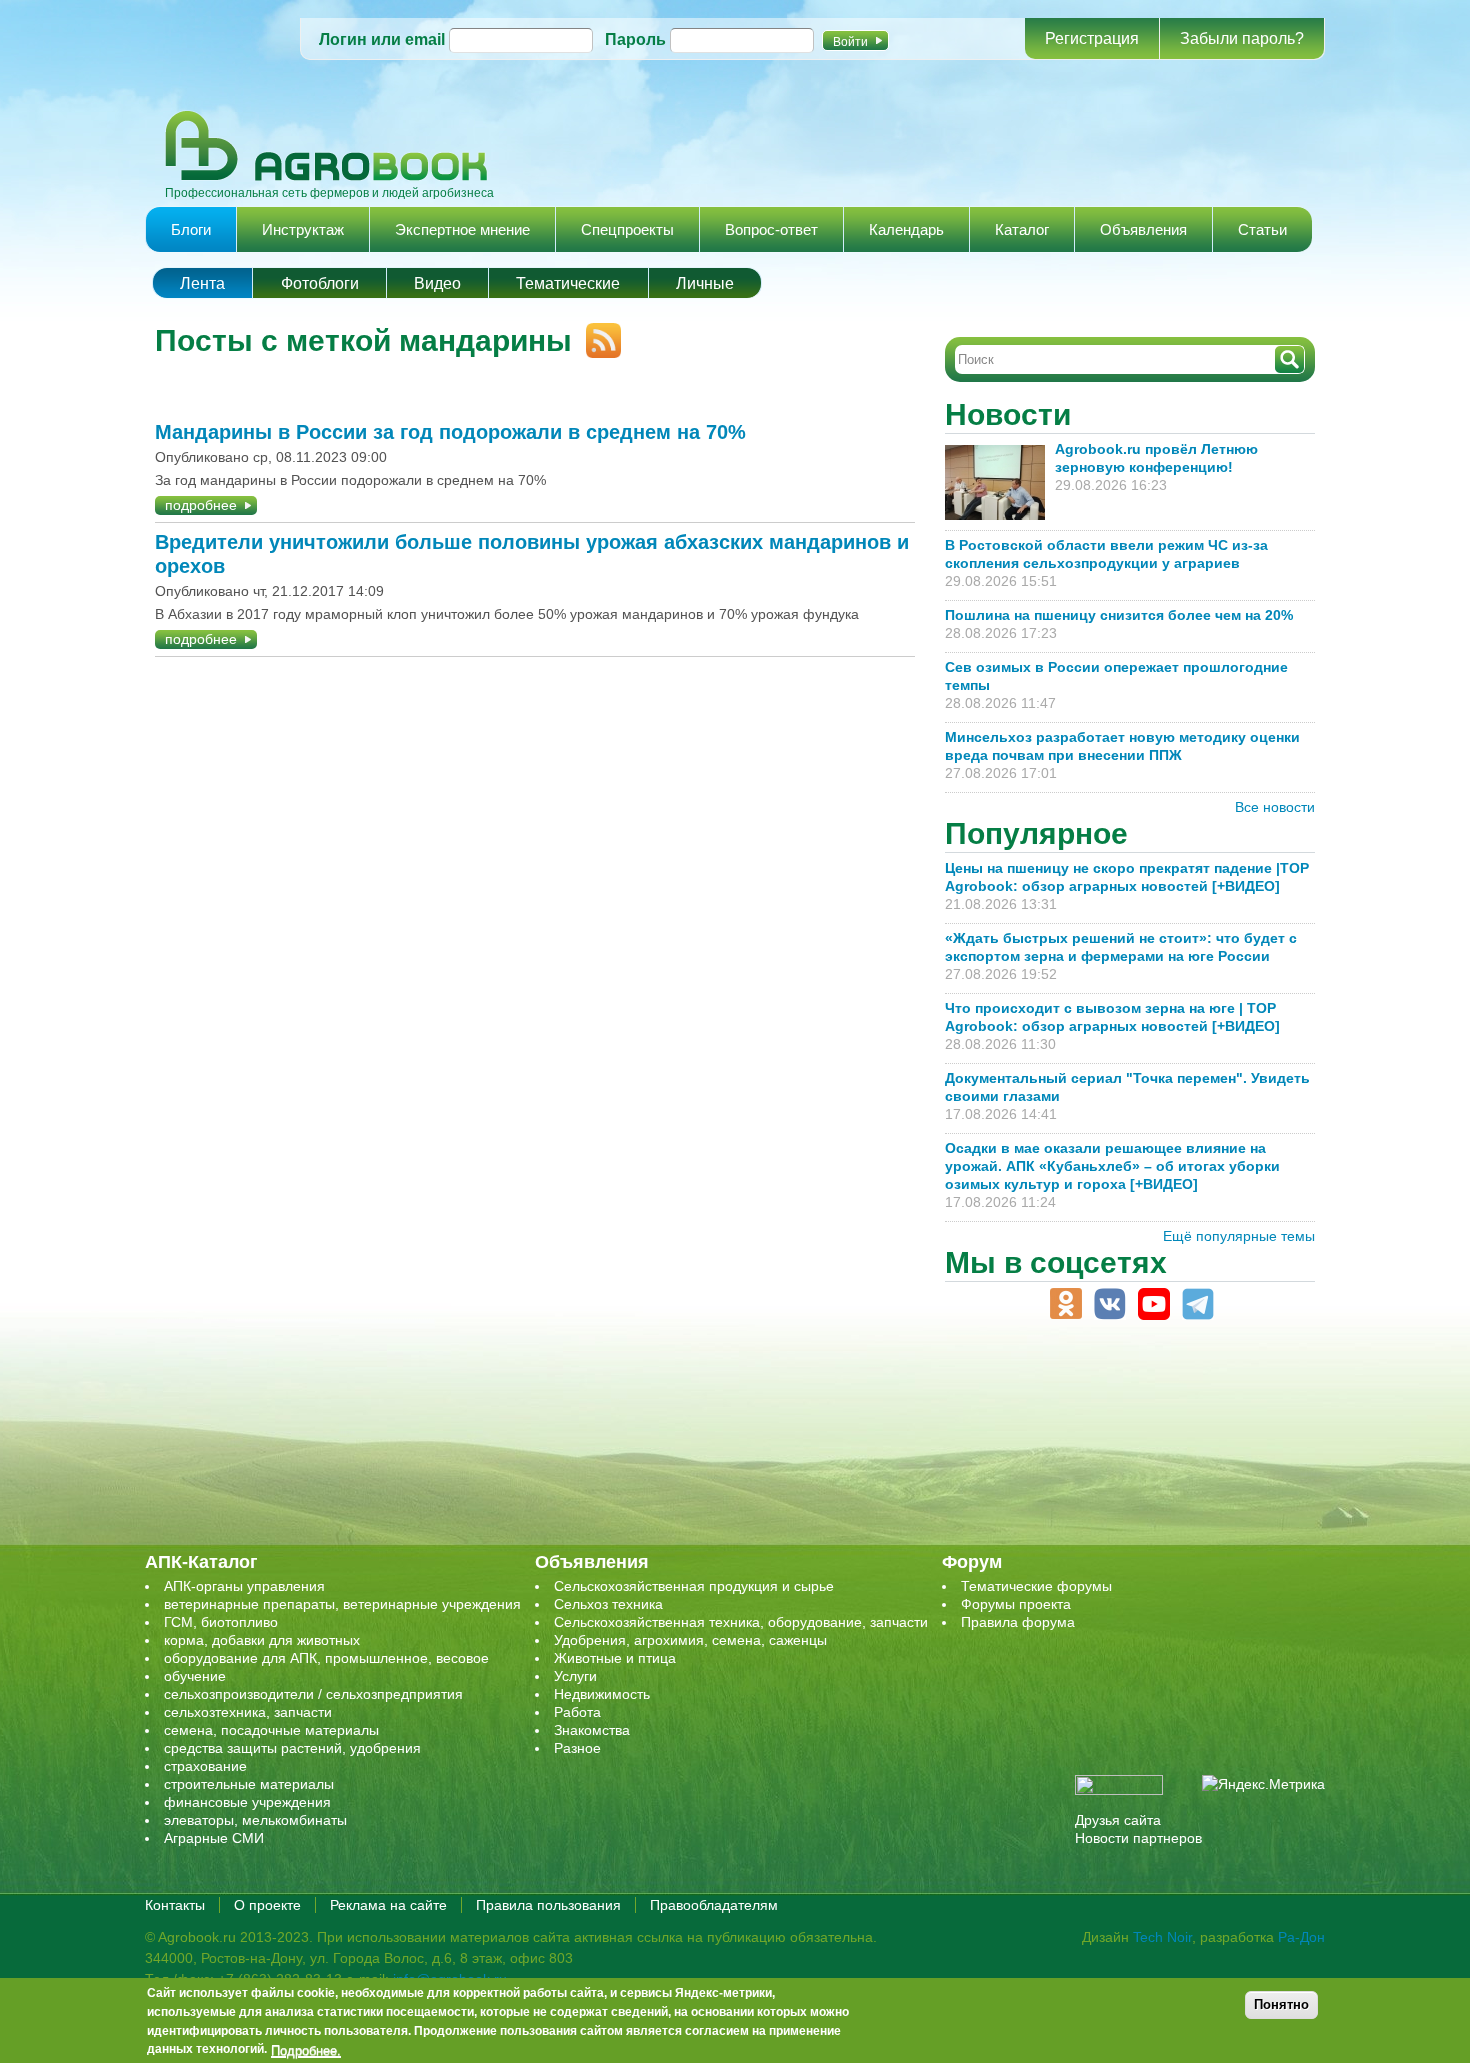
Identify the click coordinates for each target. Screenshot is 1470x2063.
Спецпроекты (627, 229)
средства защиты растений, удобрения (292, 1748)
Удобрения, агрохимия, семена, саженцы (690, 1640)
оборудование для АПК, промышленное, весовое (326, 1658)
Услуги (575, 1676)
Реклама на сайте (388, 1905)
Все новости (1275, 807)
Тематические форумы (1036, 1586)
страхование (205, 1766)
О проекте (267, 1905)
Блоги (191, 229)
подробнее (201, 505)
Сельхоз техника (608, 1604)
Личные (705, 283)
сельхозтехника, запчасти (248, 1712)
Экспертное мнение (462, 229)
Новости (1008, 414)
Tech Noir (1162, 1937)
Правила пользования (548, 1905)
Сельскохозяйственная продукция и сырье (694, 1586)
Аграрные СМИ (214, 1838)
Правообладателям (714, 1905)
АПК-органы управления (244, 1586)
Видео (437, 283)
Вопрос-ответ (771, 229)
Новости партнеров (1138, 1838)
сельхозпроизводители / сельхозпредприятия (313, 1694)
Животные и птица (615, 1658)
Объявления (1143, 229)
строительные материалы (249, 1784)
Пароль (635, 39)
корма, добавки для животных (262, 1640)
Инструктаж (303, 229)
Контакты (175, 1905)
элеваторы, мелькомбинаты (255, 1820)
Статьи (1262, 229)
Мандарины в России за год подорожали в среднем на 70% (450, 432)
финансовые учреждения (247, 1802)
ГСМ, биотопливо (221, 1622)
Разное (577, 1748)
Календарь (906, 229)
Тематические (568, 283)
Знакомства (592, 1730)
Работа (577, 1712)
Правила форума (1018, 1622)
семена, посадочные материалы (271, 1730)
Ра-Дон (1301, 1937)
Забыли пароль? (1242, 38)
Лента (202, 283)
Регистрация (1092, 38)
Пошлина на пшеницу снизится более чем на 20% (1123, 615)
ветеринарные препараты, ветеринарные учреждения (342, 1604)
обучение (195, 1676)
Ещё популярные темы (1239, 1236)
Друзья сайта (1118, 1820)
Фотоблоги (320, 283)
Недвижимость (602, 1694)
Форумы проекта (1016, 1604)
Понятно (1281, 2004)
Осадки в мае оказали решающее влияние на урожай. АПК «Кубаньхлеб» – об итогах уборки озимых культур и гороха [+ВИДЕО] (1112, 1166)
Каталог (1022, 229)
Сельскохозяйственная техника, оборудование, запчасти (741, 1622)
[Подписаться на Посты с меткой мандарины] (596, 332)
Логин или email (382, 39)
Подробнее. (306, 2050)
